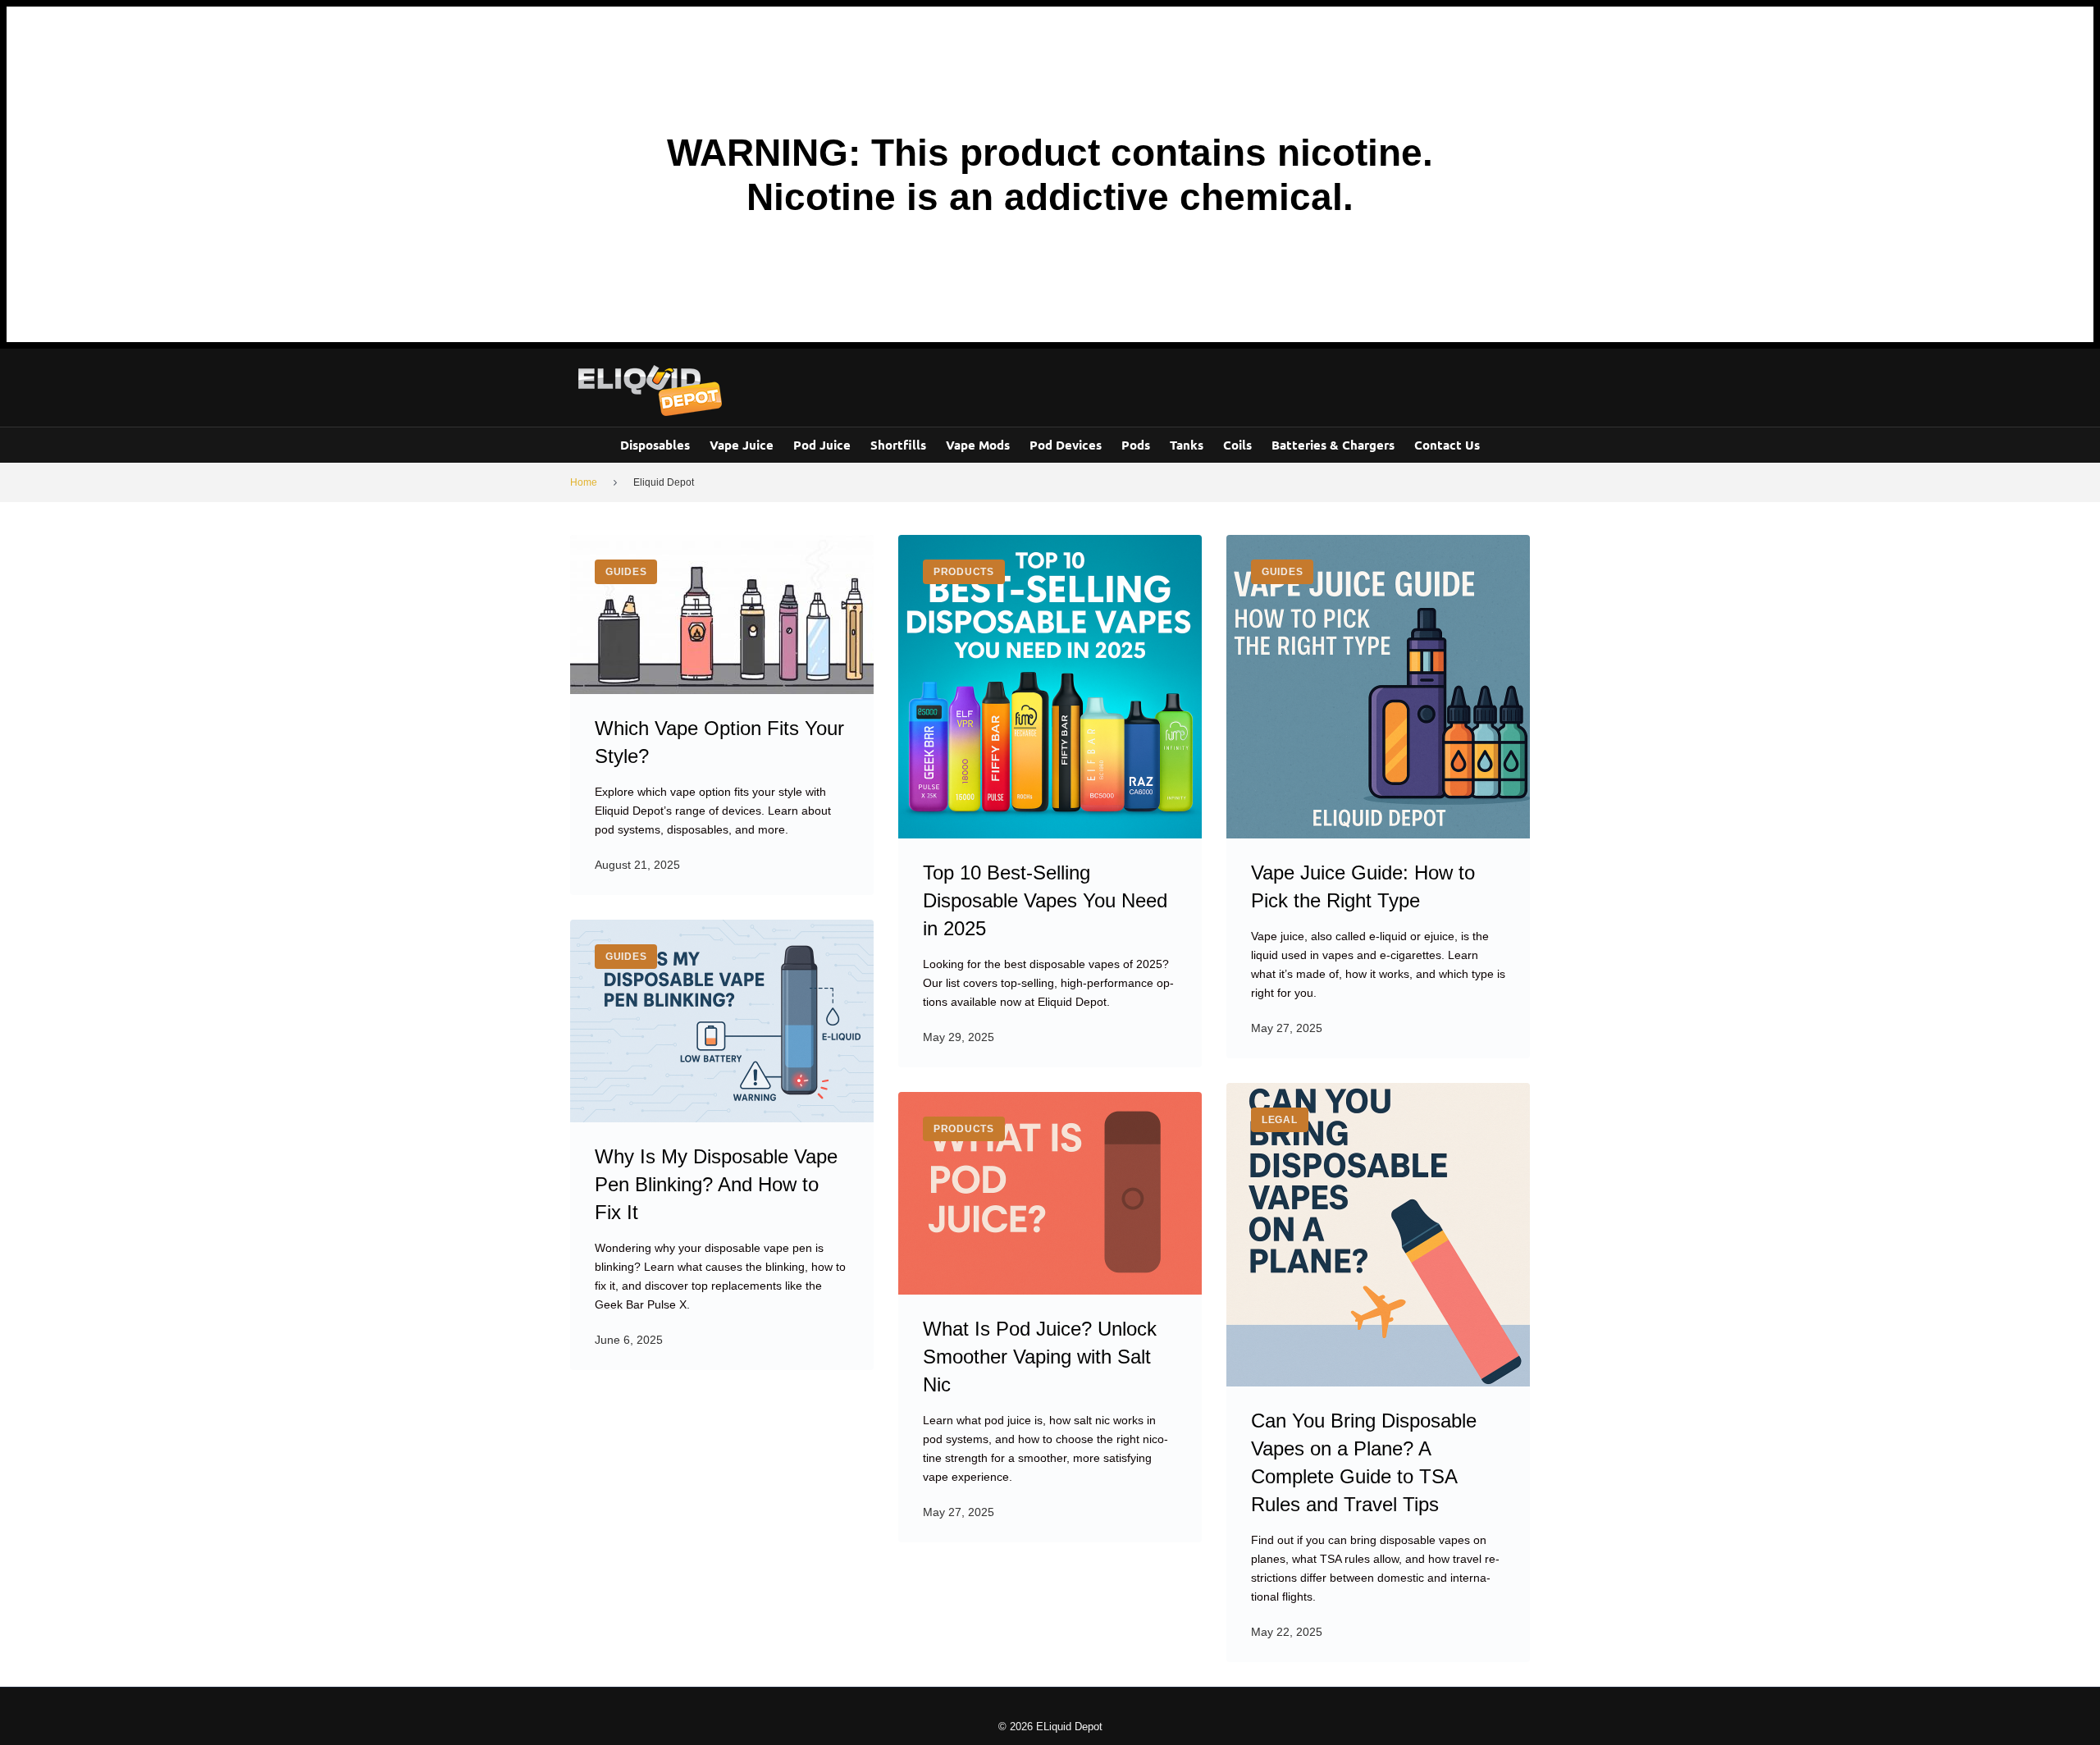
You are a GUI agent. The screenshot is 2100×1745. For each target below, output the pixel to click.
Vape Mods (978, 445)
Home (584, 482)
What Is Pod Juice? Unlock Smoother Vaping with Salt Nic (1040, 1357)
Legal (1280, 1120)
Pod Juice (822, 445)
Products (964, 572)
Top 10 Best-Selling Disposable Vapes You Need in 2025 (1045, 900)
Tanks (1187, 445)
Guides (626, 572)
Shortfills (898, 445)
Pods (1136, 445)
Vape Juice (742, 445)
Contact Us (1447, 445)
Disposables (655, 445)
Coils (1237, 445)
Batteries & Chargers (1333, 445)
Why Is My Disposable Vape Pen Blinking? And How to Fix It (716, 1184)
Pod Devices (1066, 445)
